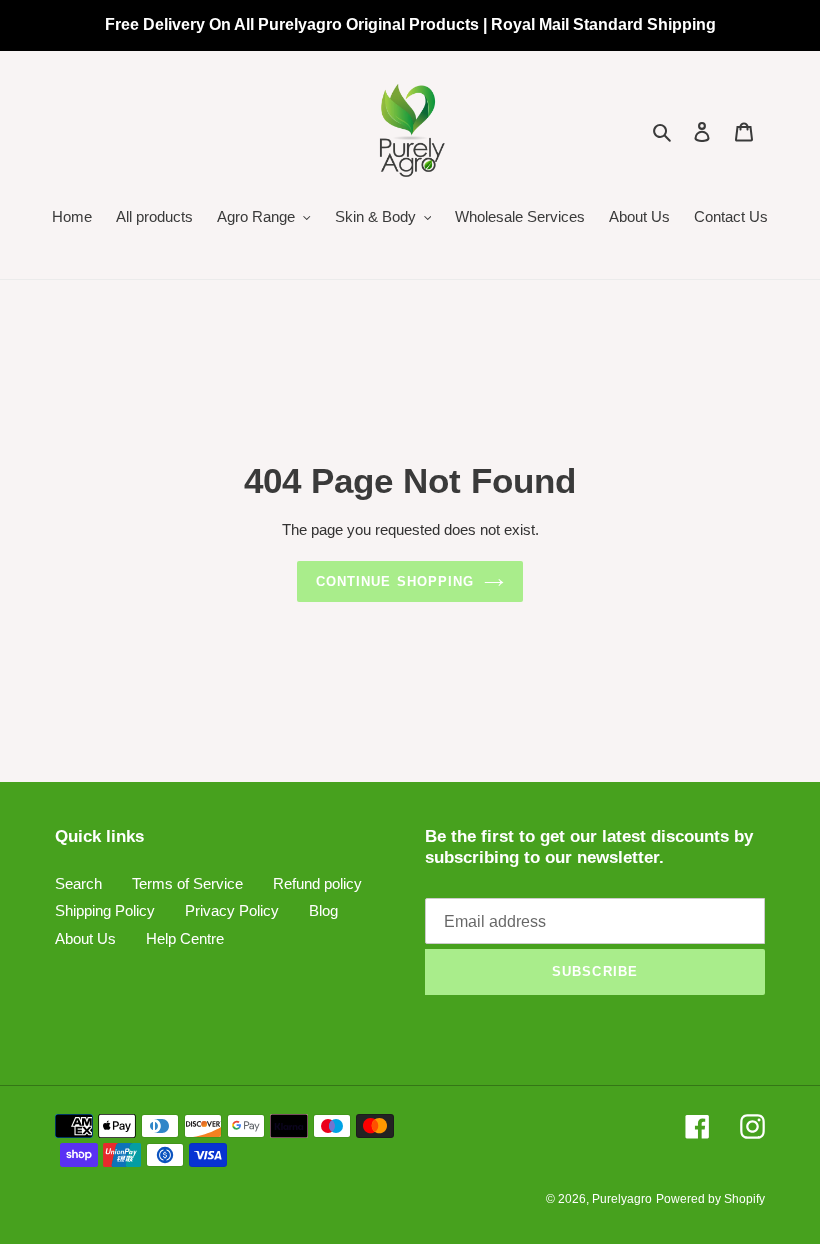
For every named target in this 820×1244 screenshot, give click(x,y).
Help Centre (185, 938)
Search (78, 883)
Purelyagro (622, 1199)
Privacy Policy (232, 910)
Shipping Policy (105, 910)
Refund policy (317, 883)
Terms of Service (187, 883)
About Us (85, 938)
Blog (323, 910)
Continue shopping (395, 581)
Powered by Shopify (710, 1199)
